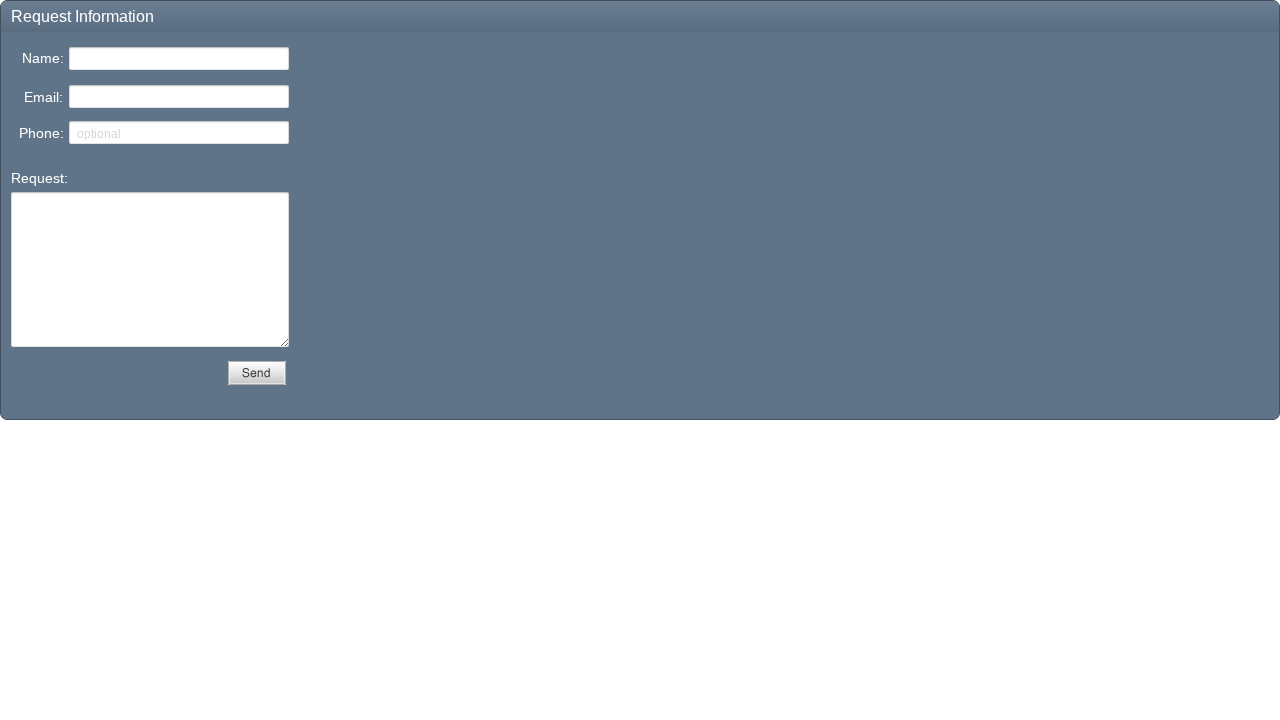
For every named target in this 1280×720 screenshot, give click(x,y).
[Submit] (257, 373)
